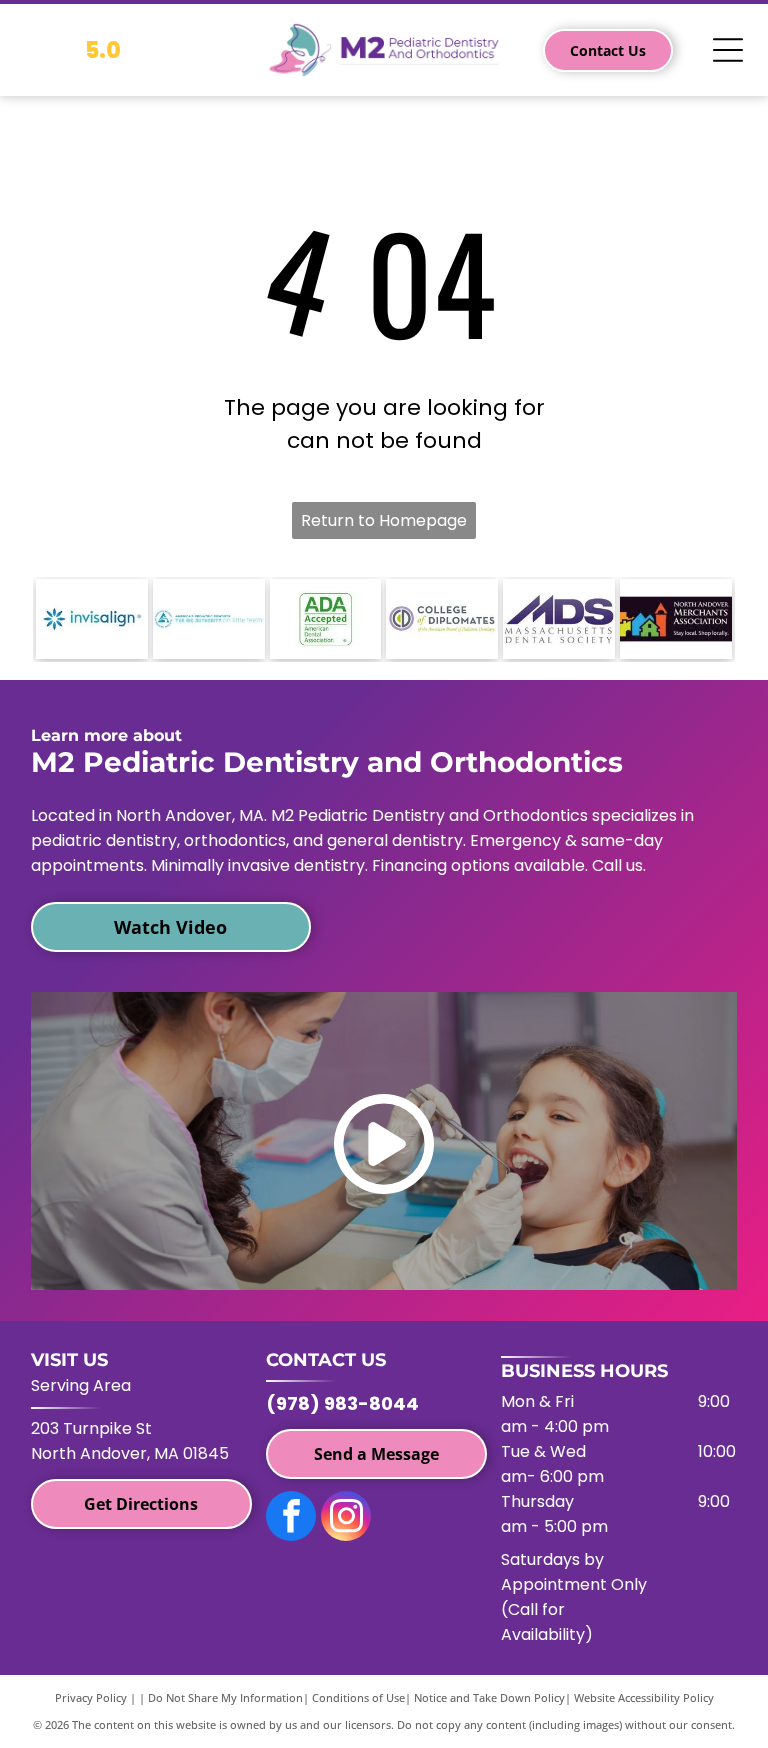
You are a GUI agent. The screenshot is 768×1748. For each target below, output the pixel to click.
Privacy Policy (91, 1697)
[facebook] (291, 1518)
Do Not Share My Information (225, 1697)
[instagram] (346, 1518)
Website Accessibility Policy (644, 1697)
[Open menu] (728, 50)
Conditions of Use (358, 1697)
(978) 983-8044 (342, 1403)
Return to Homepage (384, 520)
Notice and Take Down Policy (489, 1697)
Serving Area (81, 1385)
